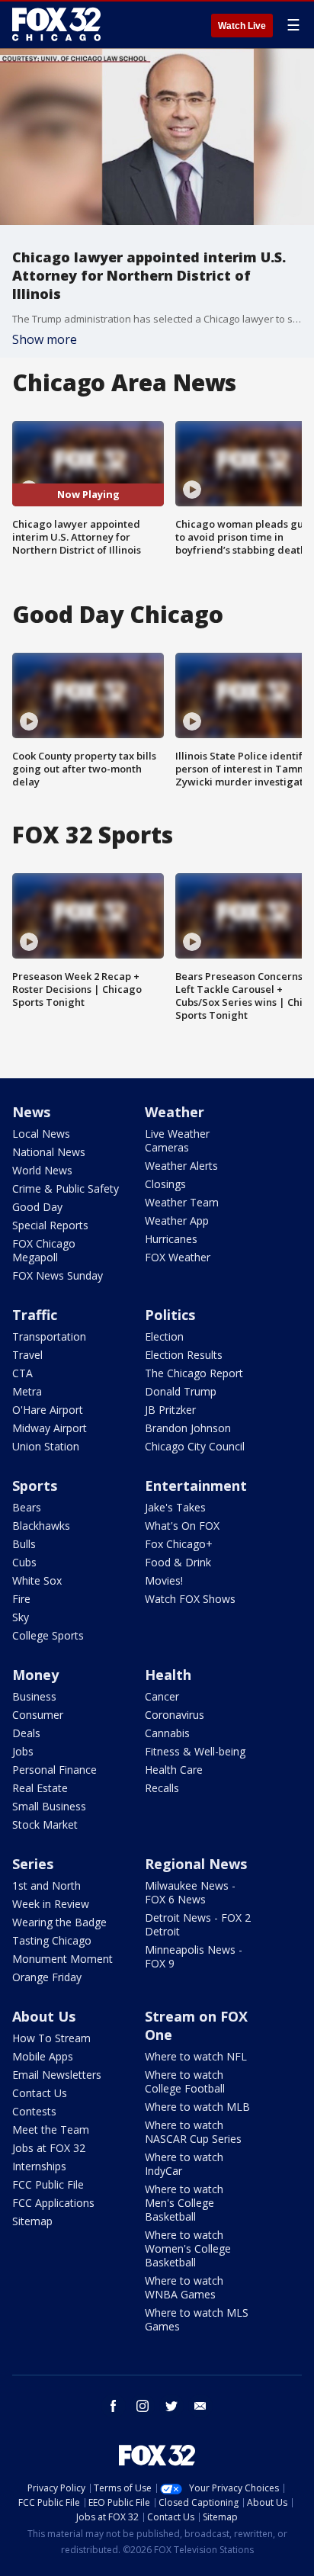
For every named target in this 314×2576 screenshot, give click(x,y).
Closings (165, 1184)
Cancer (162, 1696)
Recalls (162, 1788)
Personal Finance (54, 1770)
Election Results (184, 1355)
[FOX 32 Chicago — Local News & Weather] (56, 24)
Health (168, 1675)
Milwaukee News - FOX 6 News (190, 1892)
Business (34, 1696)
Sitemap (32, 2221)
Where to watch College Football (185, 2081)
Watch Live (242, 26)
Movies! (164, 1580)
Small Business (49, 1806)
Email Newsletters (57, 2075)
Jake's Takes (175, 1507)
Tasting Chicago (52, 1940)
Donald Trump (181, 1391)
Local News (41, 1134)
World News (42, 1170)
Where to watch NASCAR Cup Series (193, 2132)
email (200, 2406)
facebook (114, 2406)
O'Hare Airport (48, 1410)
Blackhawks (41, 1526)
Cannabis (167, 1733)
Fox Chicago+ (179, 1544)
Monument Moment (62, 1959)
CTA (22, 1373)
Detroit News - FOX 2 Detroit (198, 1924)
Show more (45, 339)
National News (49, 1152)
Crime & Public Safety (66, 1188)
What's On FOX (182, 1526)
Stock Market (45, 1824)
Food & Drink (178, 1562)
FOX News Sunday (58, 1275)
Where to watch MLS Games (197, 2319)
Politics (170, 1315)
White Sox (37, 1580)
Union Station (46, 1446)
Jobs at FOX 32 (49, 2148)
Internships (39, 2166)
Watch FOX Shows (190, 1599)
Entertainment (196, 1486)
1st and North (46, 1885)
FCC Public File (48, 2184)
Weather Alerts (181, 1166)
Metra (27, 1391)
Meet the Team (51, 2130)
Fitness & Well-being (195, 1751)
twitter (171, 2406)
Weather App (177, 1221)
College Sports (48, 1635)
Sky (21, 1617)
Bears (27, 1507)
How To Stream (51, 2038)
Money (35, 1675)
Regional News (196, 1864)
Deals (26, 1733)
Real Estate (40, 1788)
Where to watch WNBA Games (184, 2287)
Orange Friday (47, 1977)
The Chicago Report (194, 1373)
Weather (175, 1112)
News (31, 1112)
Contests (34, 2111)
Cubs (24, 1562)
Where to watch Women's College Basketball (188, 2248)
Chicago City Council (195, 1446)
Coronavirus (175, 1715)
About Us (44, 2016)
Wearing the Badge (59, 1922)
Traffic (35, 1315)
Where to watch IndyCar (184, 2164)
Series (33, 1864)
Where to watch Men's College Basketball (184, 2203)
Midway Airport (50, 1428)
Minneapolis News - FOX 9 (194, 1956)
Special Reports (50, 1225)
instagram (143, 2406)
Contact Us (40, 2093)
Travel (27, 1355)
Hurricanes (171, 1239)
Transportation (49, 1336)
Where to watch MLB (197, 2107)
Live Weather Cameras (177, 1140)
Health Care (174, 1770)
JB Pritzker (170, 1410)
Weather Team (182, 1202)
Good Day (37, 1207)
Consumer (38, 1715)
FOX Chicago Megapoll (44, 1250)
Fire (21, 1599)
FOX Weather (178, 1257)
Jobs (23, 1751)
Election (164, 1336)
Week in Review (51, 1904)
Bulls (24, 1544)
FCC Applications (53, 2203)
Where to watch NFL (196, 2056)
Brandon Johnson (188, 1428)
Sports (35, 1486)
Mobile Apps (43, 2056)
